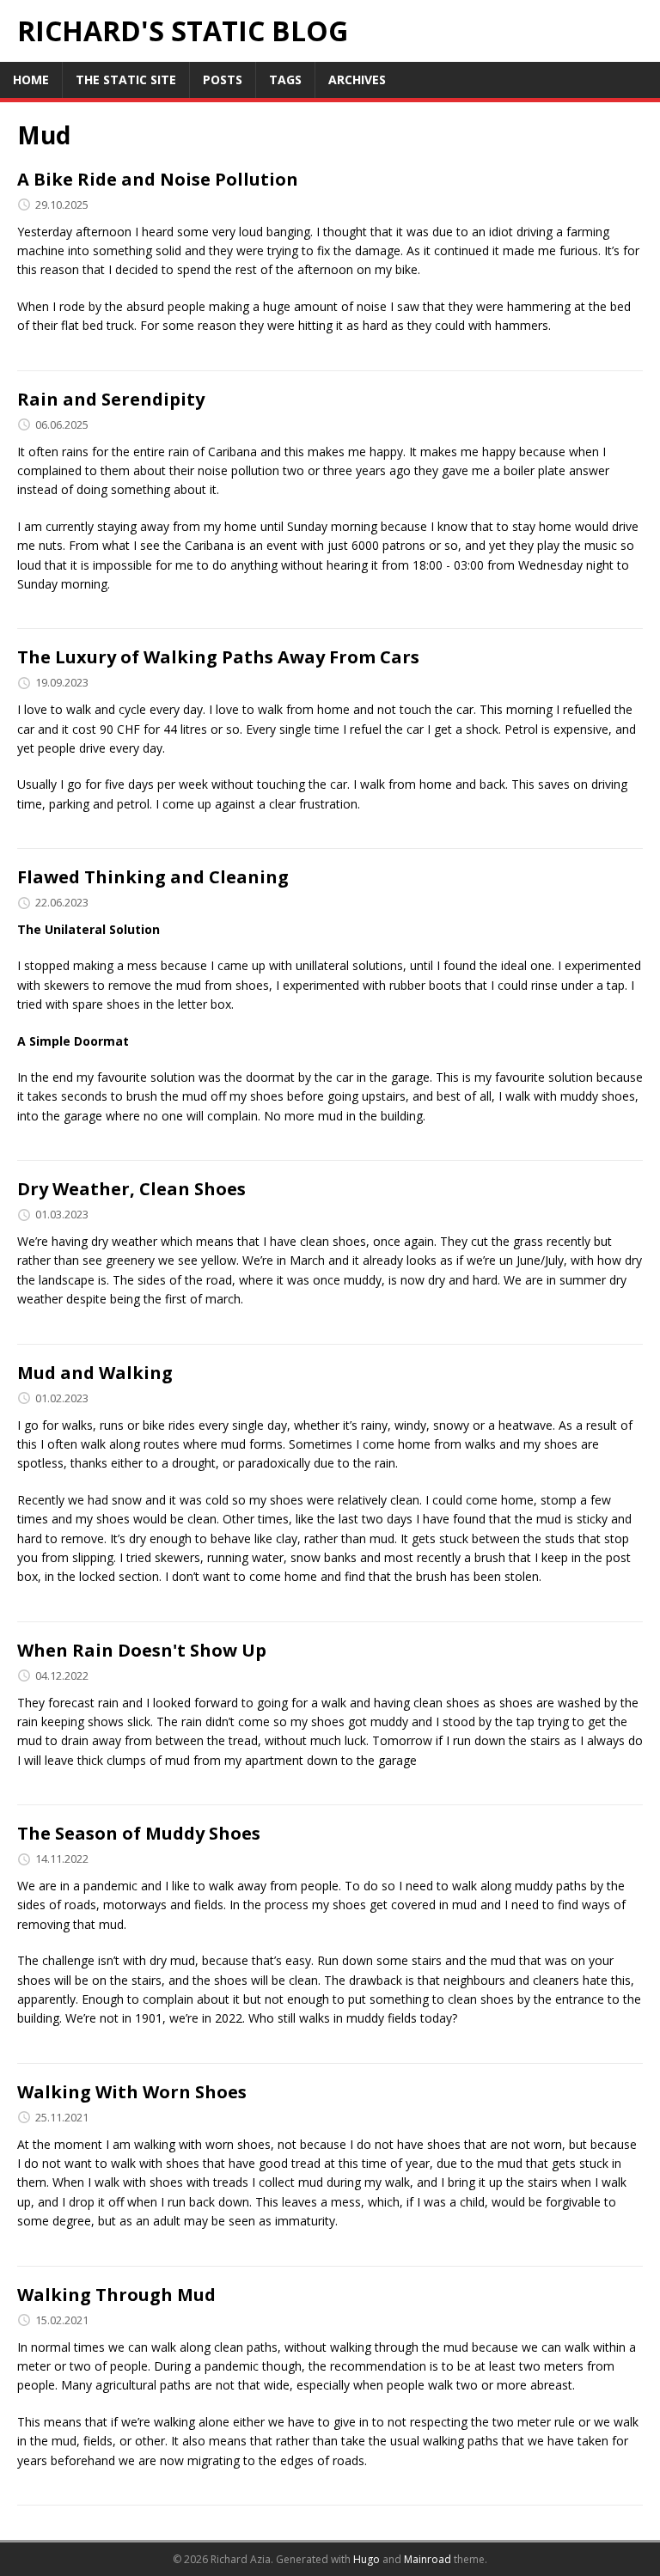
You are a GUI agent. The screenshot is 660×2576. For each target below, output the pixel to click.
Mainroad (428, 2559)
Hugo (367, 2559)
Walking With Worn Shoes (132, 2092)
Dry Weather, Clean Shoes (131, 1189)
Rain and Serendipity (111, 399)
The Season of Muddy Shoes (139, 1833)
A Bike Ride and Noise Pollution (158, 179)
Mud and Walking (95, 1373)
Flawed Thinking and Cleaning (153, 877)
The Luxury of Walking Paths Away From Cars (218, 657)
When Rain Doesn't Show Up (142, 1650)
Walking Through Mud (116, 2295)
